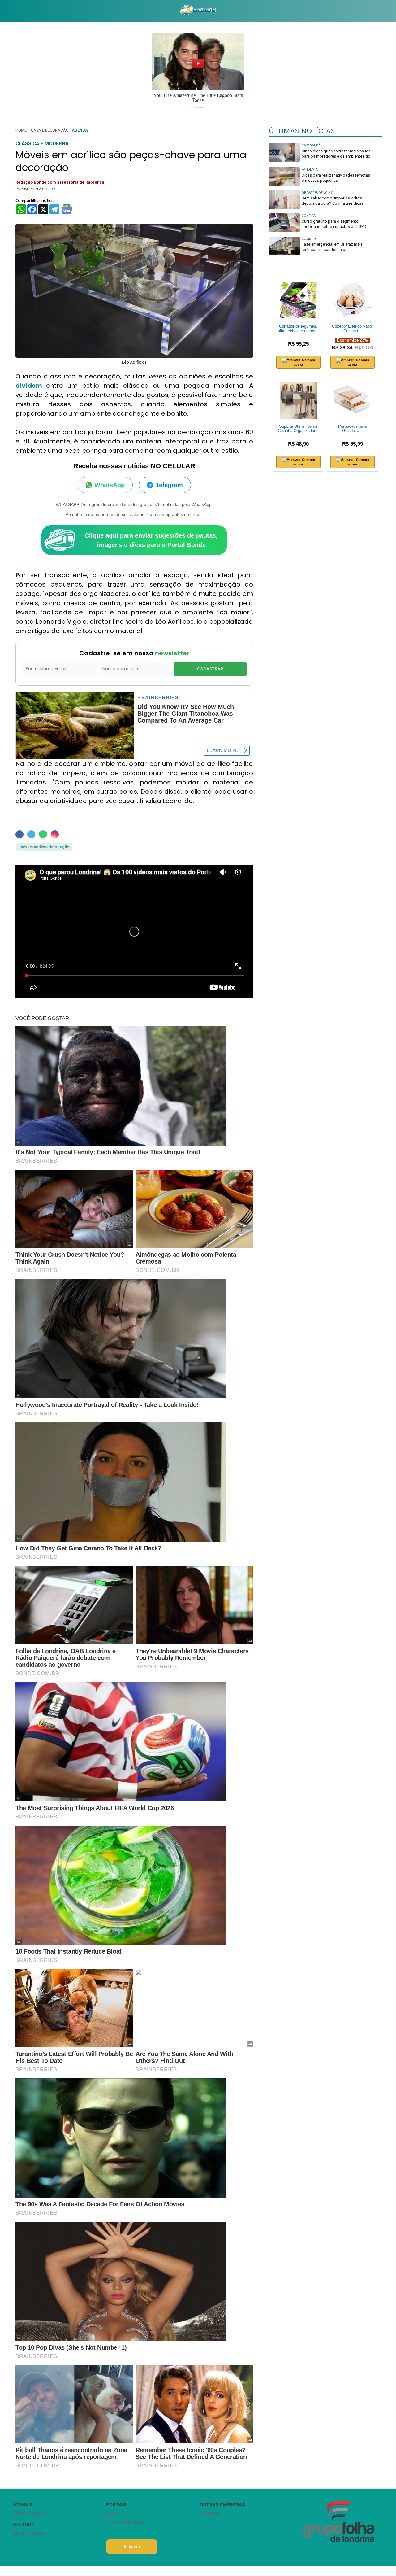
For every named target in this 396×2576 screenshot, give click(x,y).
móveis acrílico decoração (44, 847)
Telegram (169, 485)
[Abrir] (8, 11)
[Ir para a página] (198, 11)
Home (21, 130)
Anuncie (132, 2547)
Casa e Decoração (50, 130)
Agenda (80, 130)
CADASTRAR (210, 669)
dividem (31, 386)
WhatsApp (110, 485)
